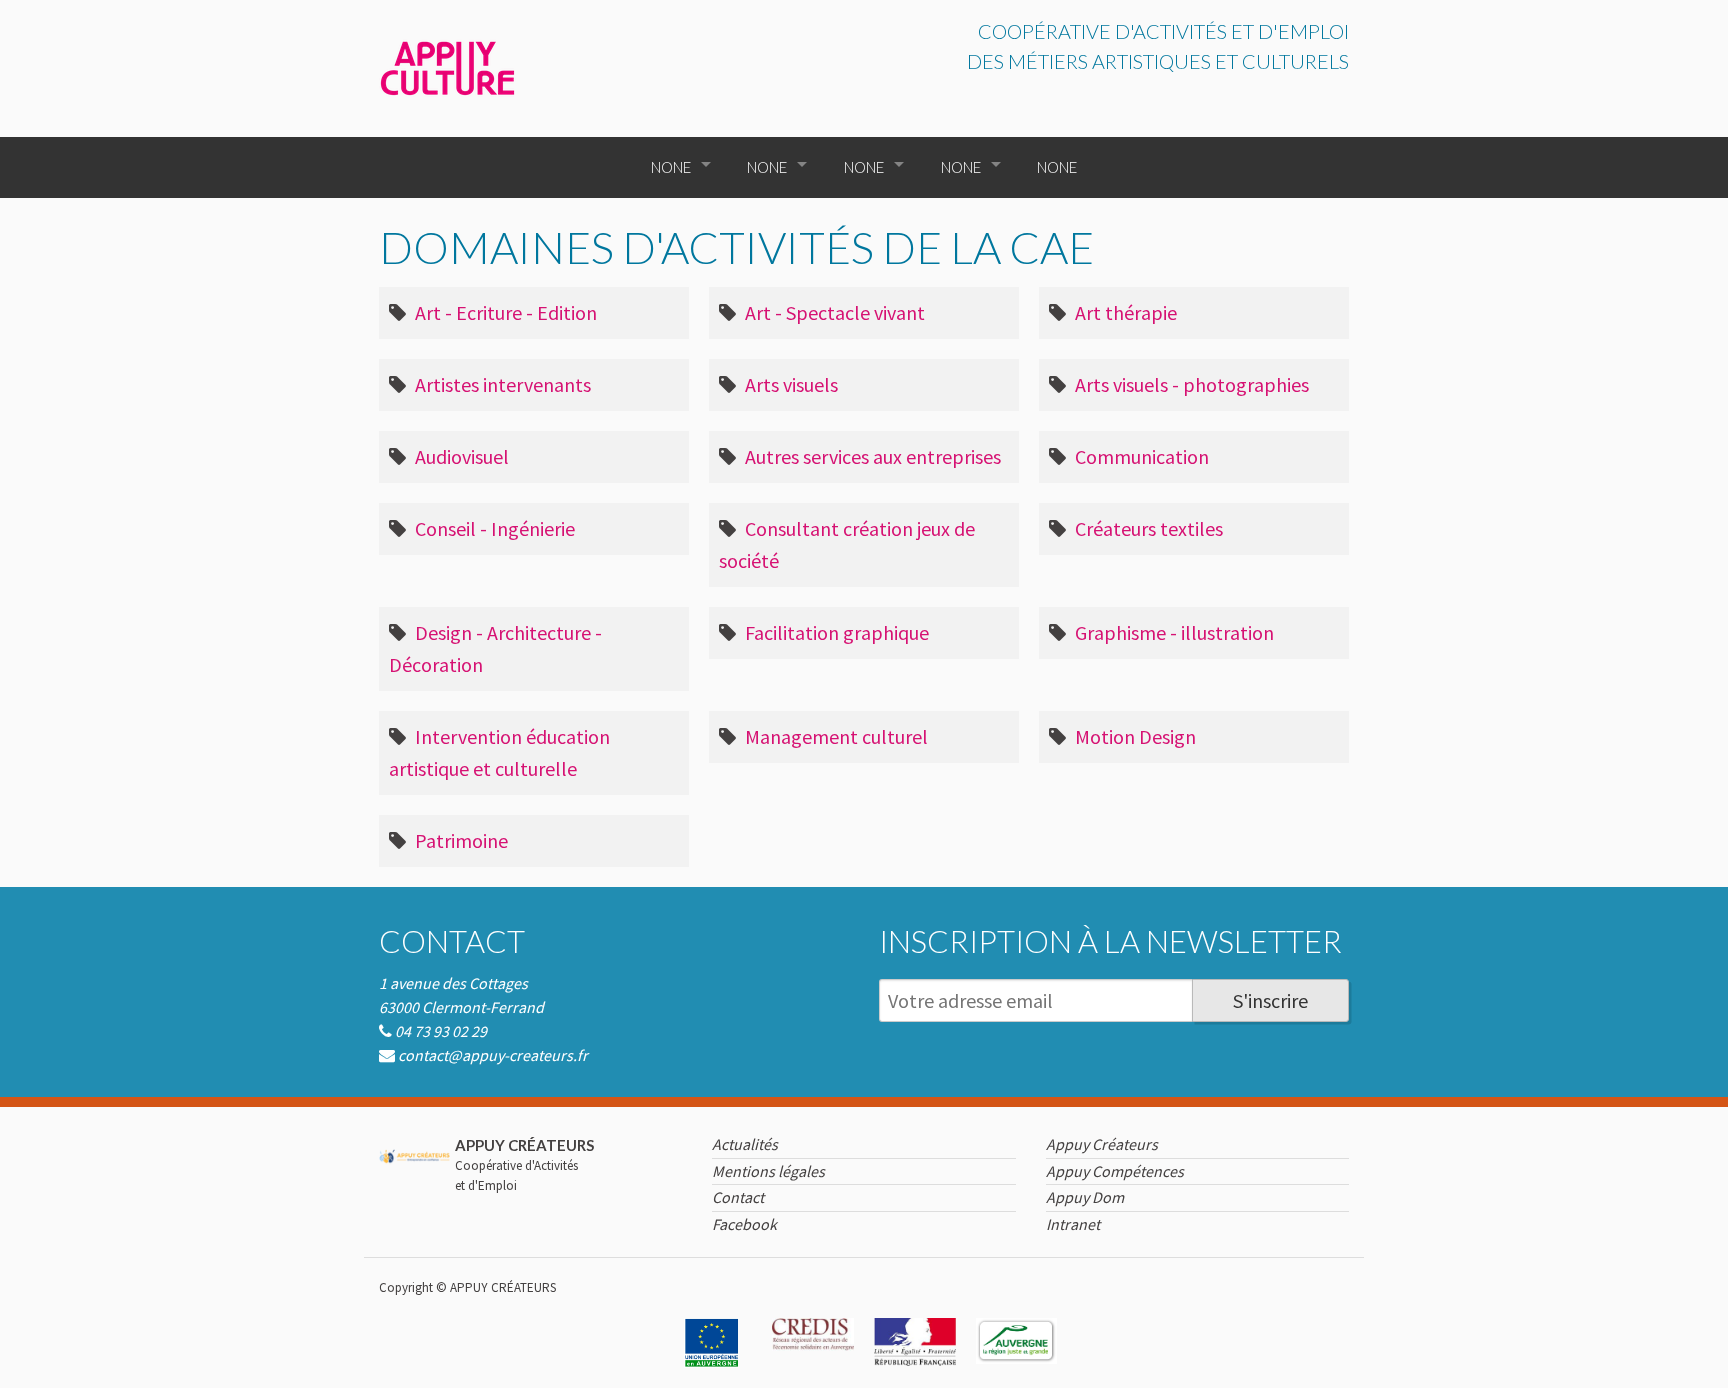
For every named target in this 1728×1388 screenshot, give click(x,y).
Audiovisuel (460, 456)
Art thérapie (1124, 312)
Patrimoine (459, 840)
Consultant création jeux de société (847, 544)
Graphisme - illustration (1172, 632)
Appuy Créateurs (1102, 1144)
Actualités (745, 1144)
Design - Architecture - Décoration (495, 648)
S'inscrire (1270, 1000)
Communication (1140, 456)
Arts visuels (789, 384)
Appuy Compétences (1115, 1171)
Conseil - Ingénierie (493, 528)
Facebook (744, 1224)
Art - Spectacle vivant (833, 312)
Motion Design (1133, 736)
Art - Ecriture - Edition (504, 312)
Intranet (1073, 1224)
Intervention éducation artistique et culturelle (499, 752)
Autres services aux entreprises (871, 456)
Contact (452, 941)
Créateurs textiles (1147, 528)
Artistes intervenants (501, 384)
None (671, 167)
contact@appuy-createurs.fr (493, 1055)
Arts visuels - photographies (1190, 384)
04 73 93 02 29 (441, 1031)
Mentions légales (768, 1171)
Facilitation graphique (835, 632)
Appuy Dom (1085, 1197)
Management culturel (834, 736)
